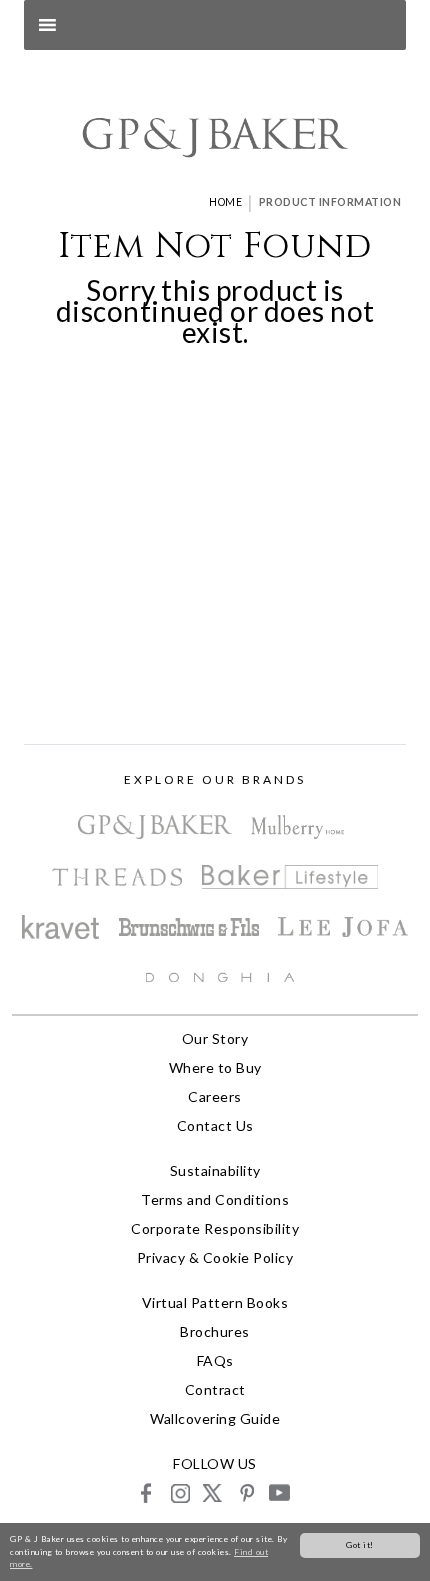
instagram (179, 1492)
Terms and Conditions (215, 1199)
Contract (215, 1389)
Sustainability (215, 1170)
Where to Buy (215, 1067)
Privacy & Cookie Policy (215, 1257)
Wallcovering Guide (215, 1418)
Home (225, 202)
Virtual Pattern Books (215, 1302)
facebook (146, 1492)
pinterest (245, 1492)
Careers (215, 1096)
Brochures (215, 1331)
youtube (278, 1492)
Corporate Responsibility (215, 1228)
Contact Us (215, 1125)
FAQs (215, 1360)
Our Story (215, 1038)
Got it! (360, 1545)
